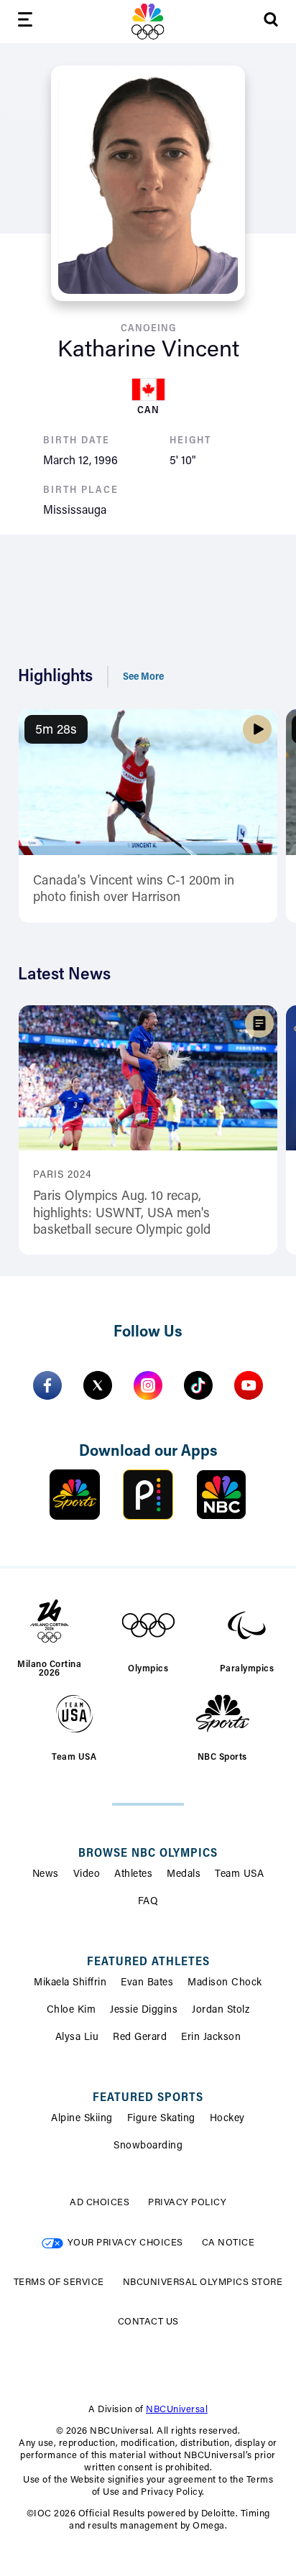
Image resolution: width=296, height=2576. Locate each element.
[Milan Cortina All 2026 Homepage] (148, 22)
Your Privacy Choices (125, 2243)
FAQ (148, 1902)
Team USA (239, 1875)
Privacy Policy (187, 2203)
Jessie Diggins (144, 2011)
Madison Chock (225, 1983)
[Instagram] (148, 1385)
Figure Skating (161, 2119)
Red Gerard (140, 2038)
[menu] (25, 22)
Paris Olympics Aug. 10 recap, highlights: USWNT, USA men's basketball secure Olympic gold (122, 1214)
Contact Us (148, 2322)
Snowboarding (148, 2146)
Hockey (227, 2119)
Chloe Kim (71, 2011)
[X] (98, 1385)
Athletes (133, 1875)
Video (87, 1875)
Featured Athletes (148, 1962)
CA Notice (228, 2243)
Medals (184, 1875)
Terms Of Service (59, 2282)
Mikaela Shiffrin (70, 1983)
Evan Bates (147, 1983)
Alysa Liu (77, 2038)
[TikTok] (198, 1385)
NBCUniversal (177, 2410)
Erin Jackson (211, 2038)
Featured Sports (148, 2098)
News (46, 1875)
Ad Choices (100, 2203)
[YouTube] (249, 1385)
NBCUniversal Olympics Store (203, 2282)
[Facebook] (47, 1385)
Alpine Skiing (82, 2119)
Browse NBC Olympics (148, 1854)
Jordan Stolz (221, 2011)
